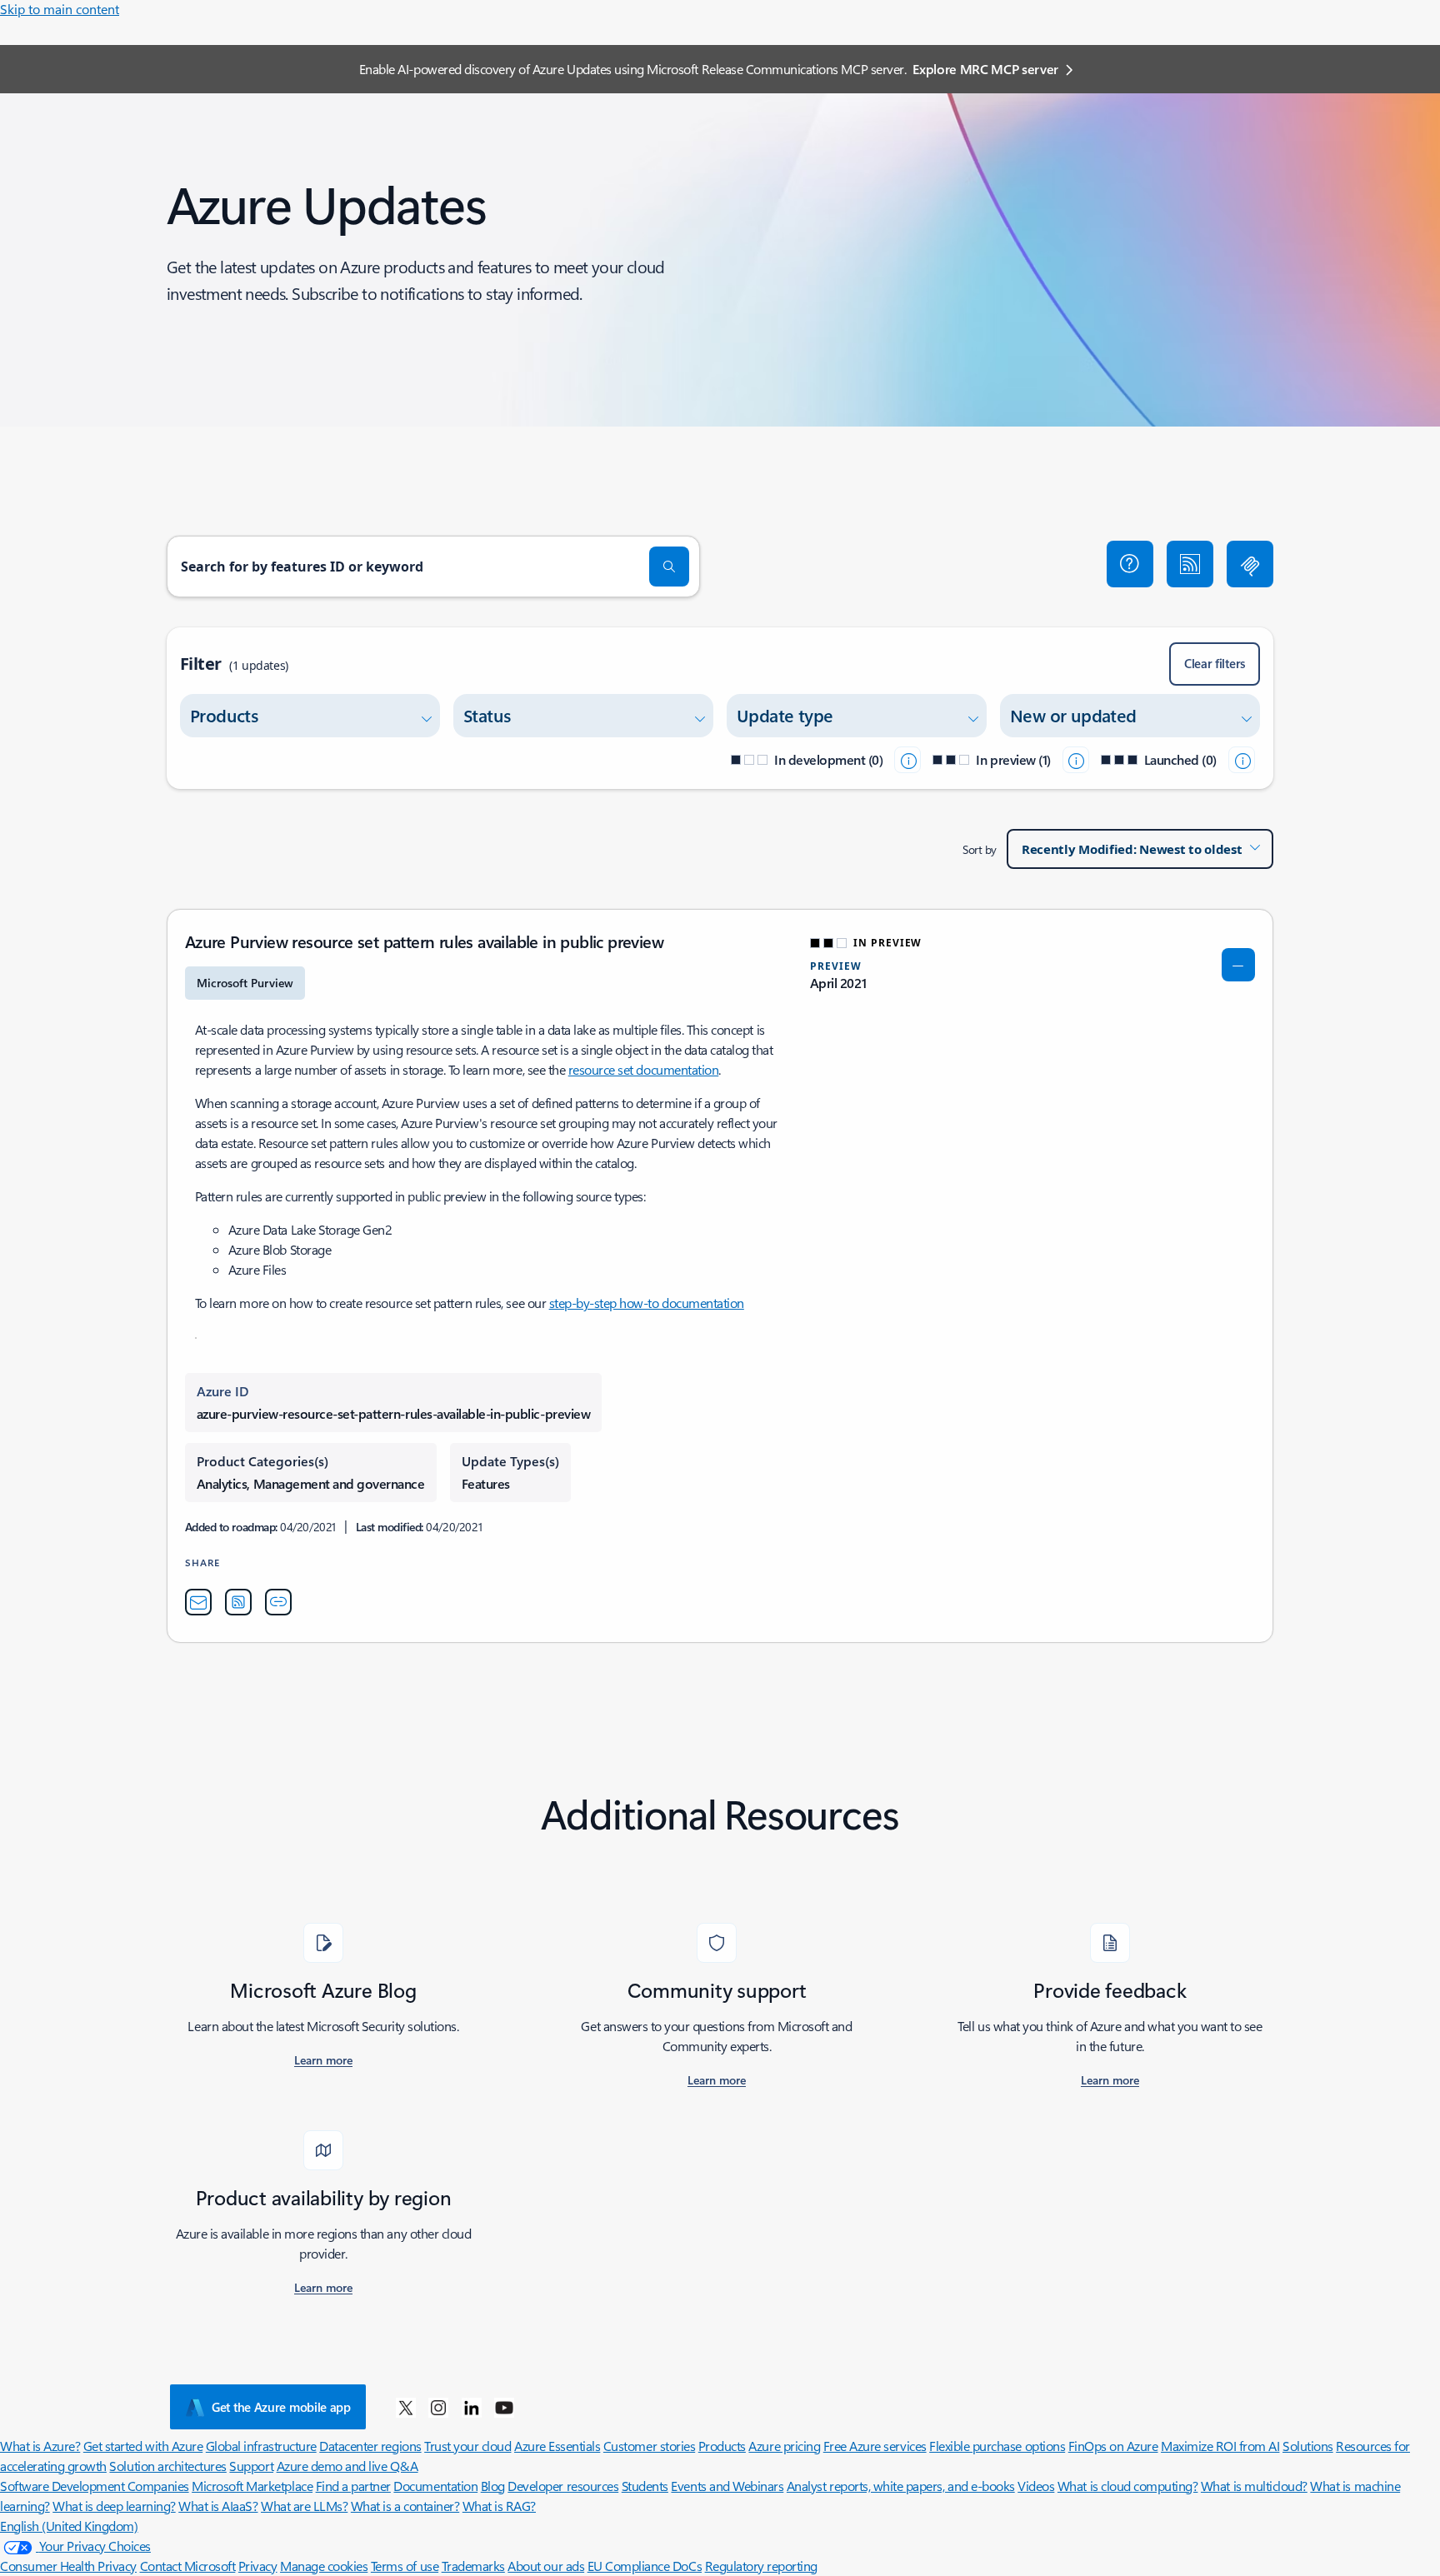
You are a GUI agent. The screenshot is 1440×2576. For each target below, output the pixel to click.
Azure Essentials (557, 2446)
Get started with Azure (143, 2446)
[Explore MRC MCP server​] (1250, 564)
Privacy (258, 2566)
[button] (1130, 564)
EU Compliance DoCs (645, 2566)
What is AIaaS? (218, 2506)
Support (251, 2466)
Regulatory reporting (761, 2566)
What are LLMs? (304, 2506)
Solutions (1308, 2446)
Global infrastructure (261, 2446)
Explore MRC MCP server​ (985, 69)
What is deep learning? (114, 2506)
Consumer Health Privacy (68, 2566)
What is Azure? (40, 2446)
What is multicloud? (1254, 2486)
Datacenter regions (370, 2446)
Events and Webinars (727, 2486)
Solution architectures (167, 2466)
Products (722, 2446)
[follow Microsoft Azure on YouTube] (504, 2407)
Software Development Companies (95, 2486)
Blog (493, 2486)
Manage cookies (324, 2566)
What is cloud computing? (1127, 2486)
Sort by (980, 849)
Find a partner (353, 2486)
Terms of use (405, 2566)
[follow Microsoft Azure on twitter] (406, 2407)
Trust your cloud (467, 2446)
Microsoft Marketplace (252, 2486)
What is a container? (405, 2506)
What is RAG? (499, 2506)
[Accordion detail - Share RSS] (238, 1602)
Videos (1036, 2486)
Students (645, 2486)
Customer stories (649, 2446)
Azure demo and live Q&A (347, 2466)
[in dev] (907, 760)
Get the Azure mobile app (281, 2407)
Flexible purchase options (997, 2446)
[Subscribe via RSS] (1190, 564)
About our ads (546, 2566)
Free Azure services (875, 2446)
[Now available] (1242, 760)
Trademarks (473, 2566)
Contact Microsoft (188, 2566)
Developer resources (563, 2486)
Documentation (435, 2486)
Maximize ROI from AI (1220, 2446)
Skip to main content (60, 9)
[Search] (669, 567)
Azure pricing (784, 2446)
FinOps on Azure (1113, 2446)
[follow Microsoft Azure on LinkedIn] (472, 2407)
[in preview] (1076, 760)
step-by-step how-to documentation (647, 1303)
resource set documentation (644, 1069)
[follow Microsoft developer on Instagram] (438, 2407)
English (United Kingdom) (69, 2526)
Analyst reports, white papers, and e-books (901, 2486)
